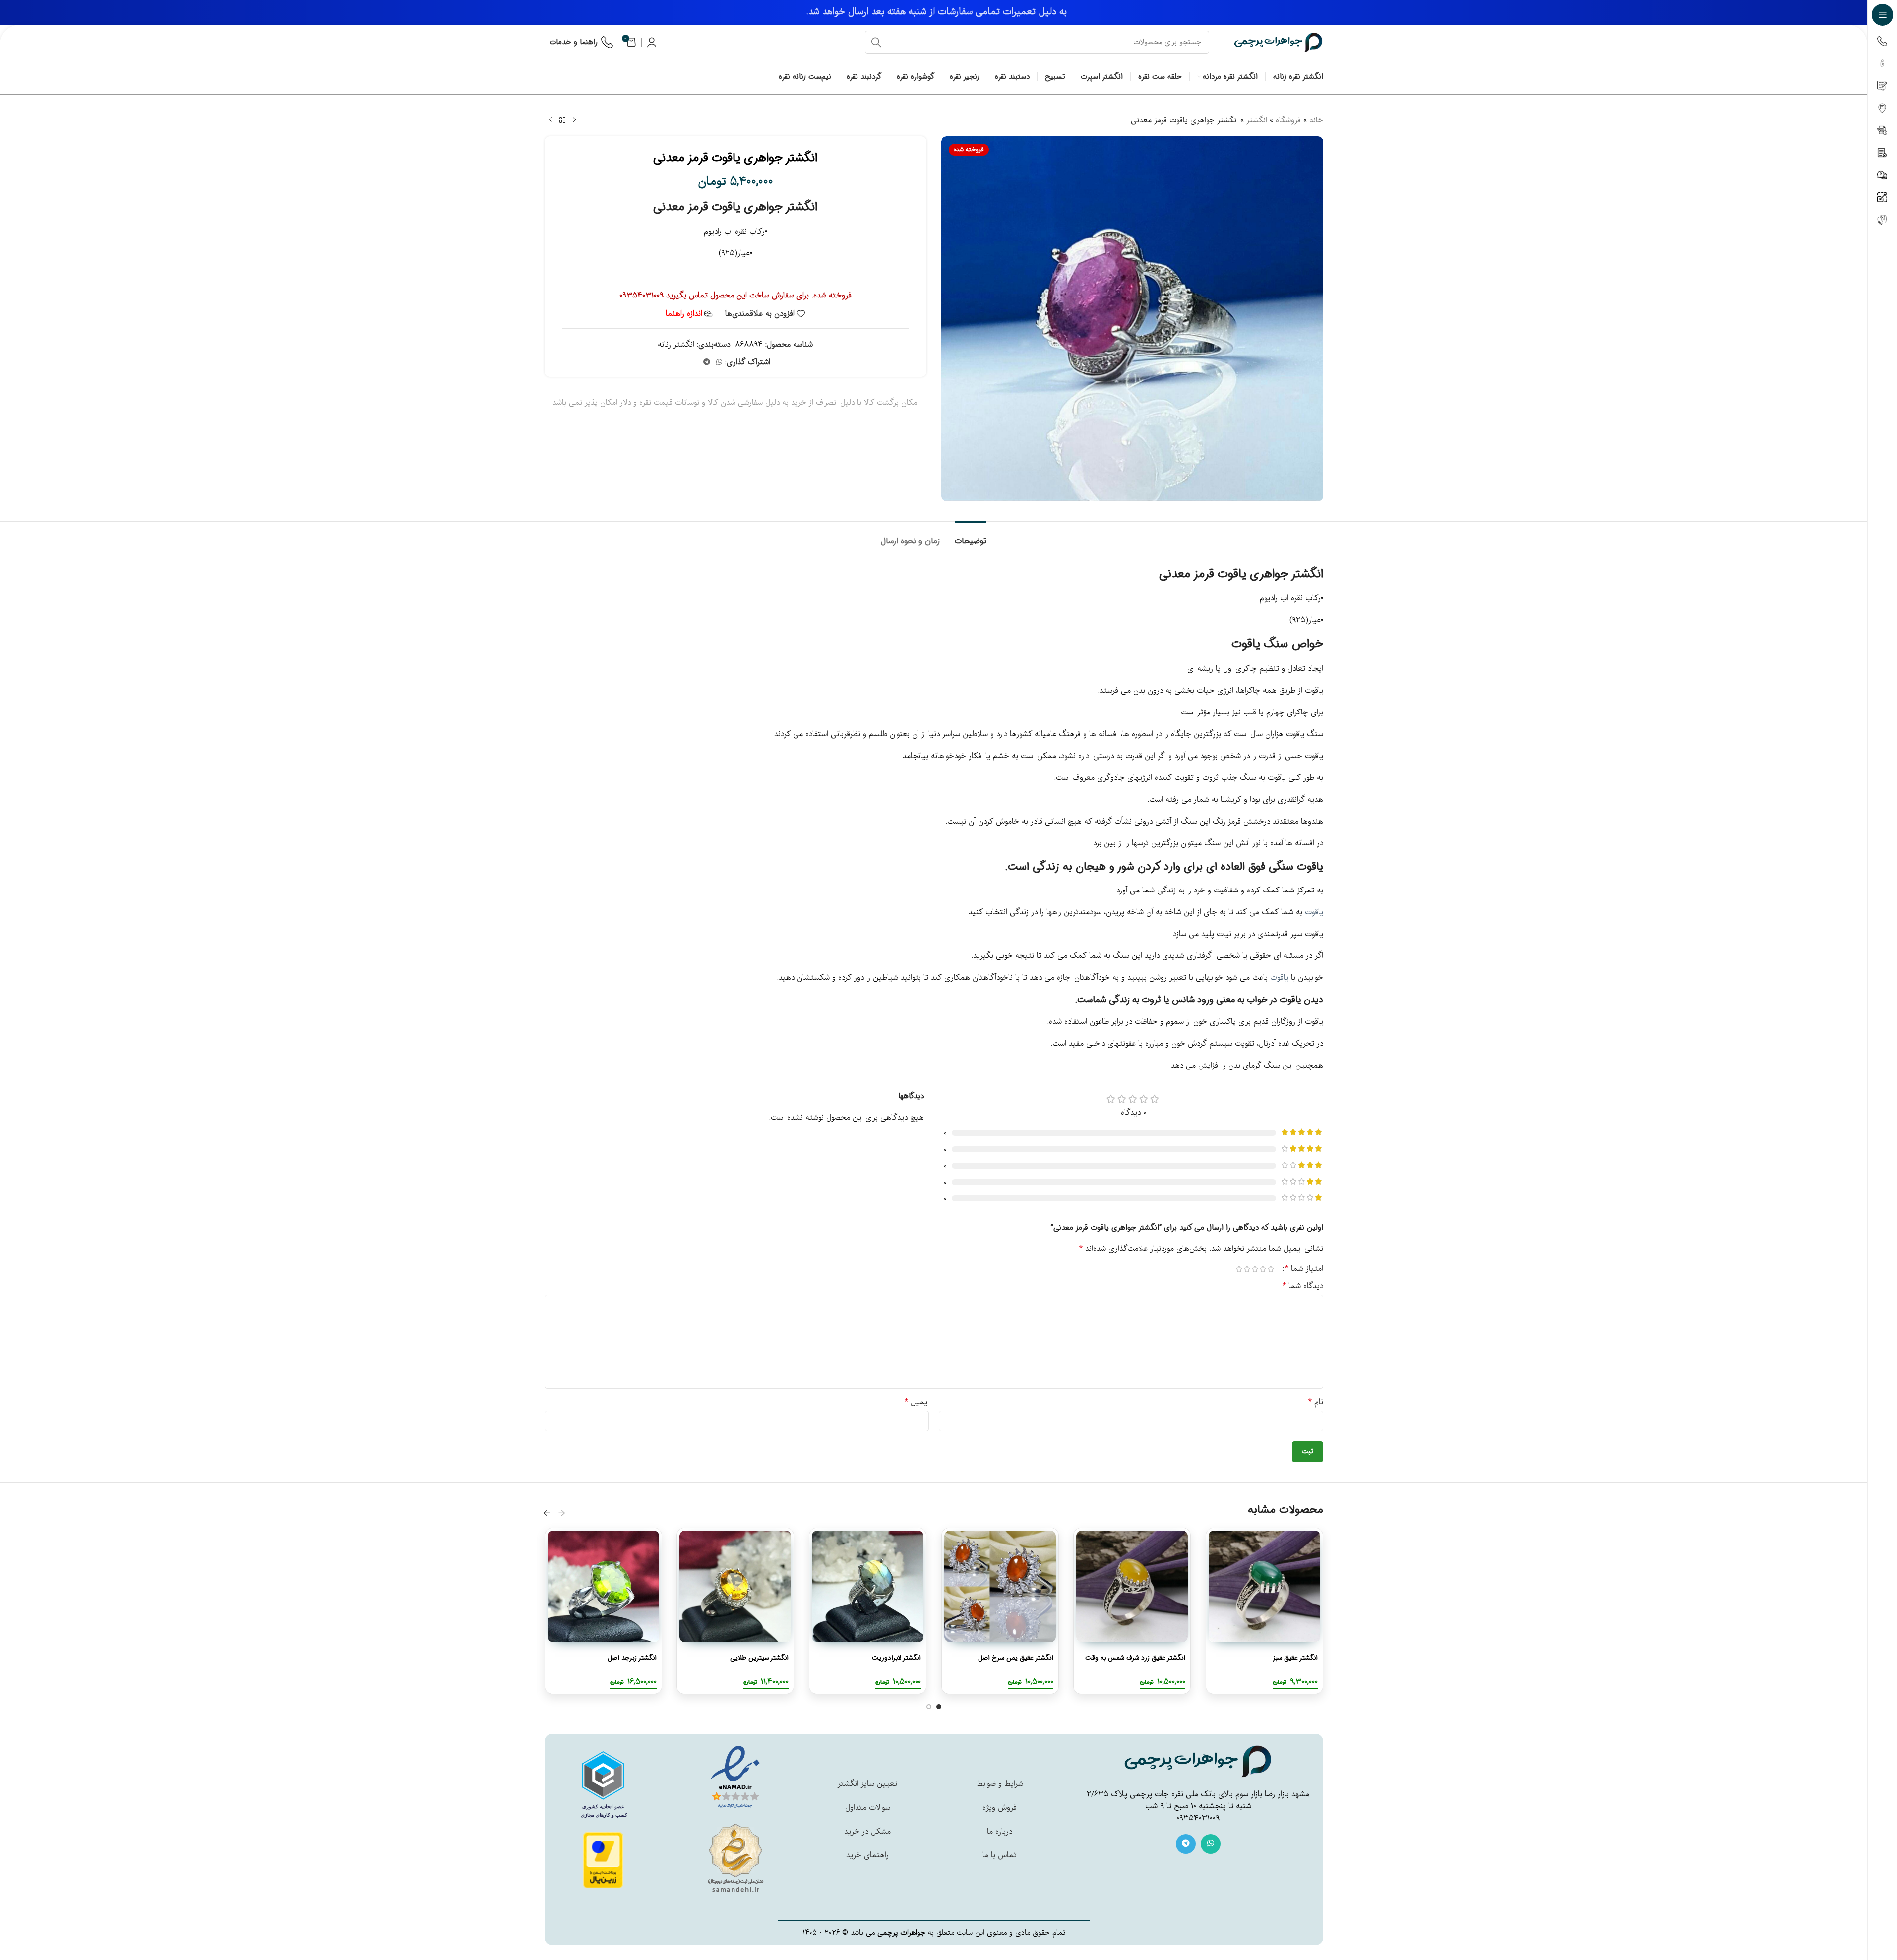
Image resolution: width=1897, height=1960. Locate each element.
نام (1316, 1402)
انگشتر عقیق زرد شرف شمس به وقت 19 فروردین (1135, 1663)
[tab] (971, 536)
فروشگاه (1288, 120)
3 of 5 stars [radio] (1255, 1269)
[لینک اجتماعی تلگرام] (707, 362)
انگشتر (1257, 120)
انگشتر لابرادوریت (896, 1658)
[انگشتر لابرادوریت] (868, 1586)
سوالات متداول (868, 1808)
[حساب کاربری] (652, 42)
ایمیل (917, 1402)
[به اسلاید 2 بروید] (929, 1707)
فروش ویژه (1000, 1808)
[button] (562, 1513)
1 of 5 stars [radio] (1271, 1269)
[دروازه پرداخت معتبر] (603, 1860)
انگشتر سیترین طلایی (759, 1658)
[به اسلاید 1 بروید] (939, 1707)
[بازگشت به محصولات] (562, 120)
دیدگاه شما (1303, 1286)
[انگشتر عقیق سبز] (1264, 1586)
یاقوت (1310, 867)
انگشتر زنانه (676, 345)
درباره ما (1000, 1832)
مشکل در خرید (867, 1832)
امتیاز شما (1304, 1269)
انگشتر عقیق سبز (1295, 1658)
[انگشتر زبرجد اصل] (603, 1586)
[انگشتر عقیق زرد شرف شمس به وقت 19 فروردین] (1132, 1586)
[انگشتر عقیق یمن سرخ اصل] (1000, 1586)
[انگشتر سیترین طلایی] (735, 1586)
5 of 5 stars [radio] (1239, 1269)
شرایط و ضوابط (1000, 1784)
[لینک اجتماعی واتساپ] (719, 362)
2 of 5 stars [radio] (1263, 1269)
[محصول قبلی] (574, 120)
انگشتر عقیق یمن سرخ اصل (1015, 1658)
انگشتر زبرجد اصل (632, 1658)
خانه (1316, 120)
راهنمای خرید (867, 1855)
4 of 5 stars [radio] (1247, 1269)
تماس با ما (1000, 1855)
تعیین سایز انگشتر (867, 1784)
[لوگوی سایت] (1279, 42)
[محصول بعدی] (551, 120)
